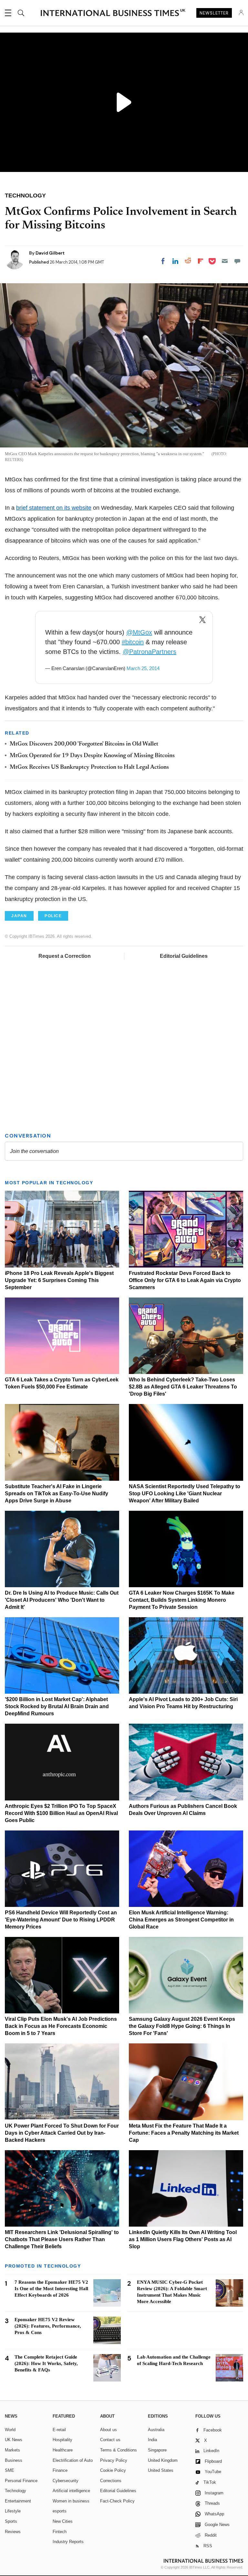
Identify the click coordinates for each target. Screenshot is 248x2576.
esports (60, 2511)
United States (161, 2470)
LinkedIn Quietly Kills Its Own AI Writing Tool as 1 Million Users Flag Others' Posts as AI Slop (183, 2239)
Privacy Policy (114, 2460)
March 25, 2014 (143, 668)
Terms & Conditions (119, 2450)
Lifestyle (13, 2511)
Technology (15, 2491)
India (152, 2440)
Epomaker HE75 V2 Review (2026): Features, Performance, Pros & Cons (48, 2326)
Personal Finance (21, 2481)
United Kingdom (163, 2460)
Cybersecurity (66, 2481)
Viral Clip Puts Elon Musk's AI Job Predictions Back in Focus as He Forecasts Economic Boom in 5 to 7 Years (61, 2026)
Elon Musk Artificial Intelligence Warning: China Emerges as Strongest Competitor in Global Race (181, 1920)
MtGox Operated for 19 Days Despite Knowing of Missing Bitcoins (92, 756)
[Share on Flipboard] (201, 261)
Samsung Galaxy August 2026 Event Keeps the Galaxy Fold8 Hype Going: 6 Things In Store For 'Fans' (182, 2026)
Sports (11, 2521)
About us (108, 2430)
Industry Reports (68, 2542)
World (10, 2430)
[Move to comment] (237, 261)
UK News (14, 2440)
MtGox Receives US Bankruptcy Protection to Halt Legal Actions (89, 767)
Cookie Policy (113, 2470)
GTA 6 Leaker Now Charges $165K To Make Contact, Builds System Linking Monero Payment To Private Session (182, 1600)
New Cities (63, 2521)
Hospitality (62, 2440)
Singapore (157, 2450)
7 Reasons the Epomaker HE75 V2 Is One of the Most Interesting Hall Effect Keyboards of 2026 (51, 2289)
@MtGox (139, 632)
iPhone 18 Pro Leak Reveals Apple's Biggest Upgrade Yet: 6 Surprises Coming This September (59, 1280)
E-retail (59, 2430)
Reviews (13, 2532)
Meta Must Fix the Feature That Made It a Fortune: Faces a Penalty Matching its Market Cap (184, 2133)
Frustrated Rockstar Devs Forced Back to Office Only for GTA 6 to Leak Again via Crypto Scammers (185, 1280)
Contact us (110, 2440)
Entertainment (18, 2501)
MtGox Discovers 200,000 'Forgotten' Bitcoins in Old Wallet (84, 744)
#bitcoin (133, 642)
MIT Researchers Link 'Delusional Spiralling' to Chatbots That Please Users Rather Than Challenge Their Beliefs (62, 2239)
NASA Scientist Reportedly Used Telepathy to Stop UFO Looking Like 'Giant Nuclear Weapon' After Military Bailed (185, 1493)
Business (14, 2460)
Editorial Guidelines (184, 956)
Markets (12, 2450)
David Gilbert (50, 253)
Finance (60, 2470)
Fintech (60, 2532)
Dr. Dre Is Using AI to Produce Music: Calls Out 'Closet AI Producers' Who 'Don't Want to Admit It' (62, 1600)
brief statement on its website (54, 508)
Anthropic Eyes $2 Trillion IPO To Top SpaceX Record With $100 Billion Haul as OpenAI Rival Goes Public (61, 1813)
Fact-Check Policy (117, 2501)
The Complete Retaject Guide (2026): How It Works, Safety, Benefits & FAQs (46, 2363)
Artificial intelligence (71, 2491)
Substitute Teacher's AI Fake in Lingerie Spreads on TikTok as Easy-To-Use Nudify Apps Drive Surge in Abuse (57, 1493)
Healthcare (63, 2450)
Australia (156, 2430)
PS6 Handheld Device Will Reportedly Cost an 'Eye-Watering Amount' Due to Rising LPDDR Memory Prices (61, 1920)
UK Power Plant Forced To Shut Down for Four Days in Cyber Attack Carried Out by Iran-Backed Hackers (62, 2133)
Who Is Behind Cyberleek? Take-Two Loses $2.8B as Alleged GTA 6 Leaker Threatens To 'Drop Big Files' (183, 1387)
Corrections (111, 2481)
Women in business (71, 2501)
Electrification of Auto (73, 2460)
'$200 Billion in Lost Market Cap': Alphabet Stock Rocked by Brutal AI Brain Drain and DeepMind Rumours (57, 1706)
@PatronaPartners (150, 652)
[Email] (225, 261)
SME (10, 2470)
